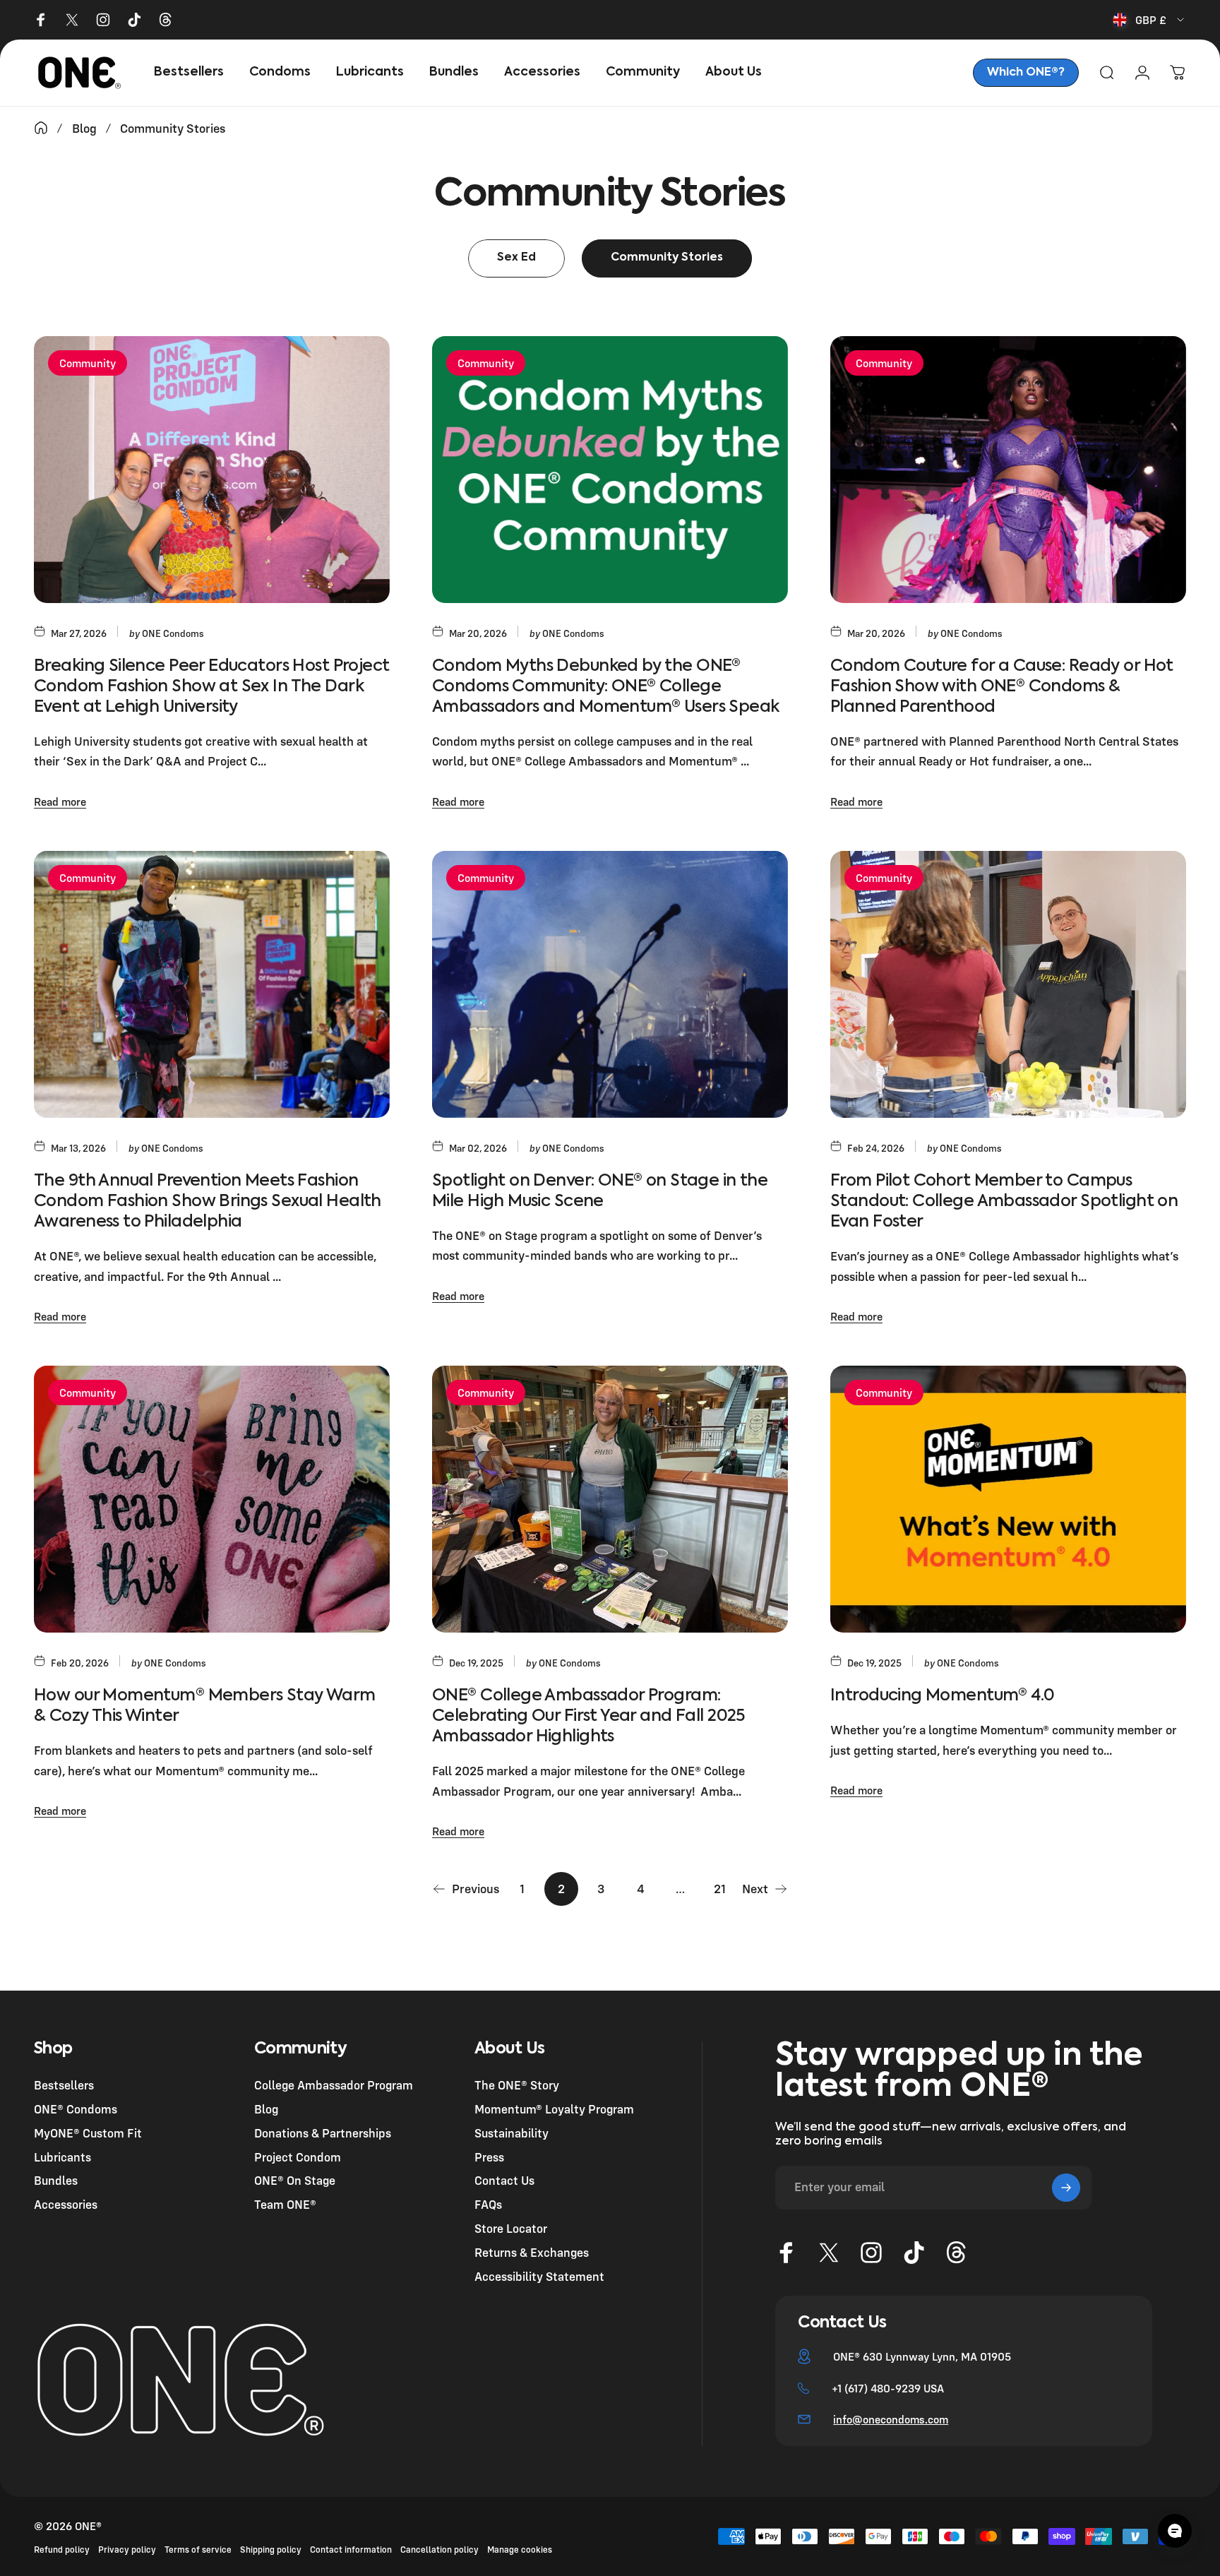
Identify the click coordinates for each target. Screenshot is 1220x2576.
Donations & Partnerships (323, 2133)
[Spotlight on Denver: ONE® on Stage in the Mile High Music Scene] (610, 984)
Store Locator (511, 2228)
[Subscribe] (1066, 2188)
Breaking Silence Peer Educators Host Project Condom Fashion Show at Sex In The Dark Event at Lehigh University (211, 687)
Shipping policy (271, 2550)
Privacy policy (127, 2550)
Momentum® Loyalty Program (554, 2109)
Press (489, 2157)
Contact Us (504, 2181)
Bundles (56, 2181)
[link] (1026, 73)
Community (88, 363)
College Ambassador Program (334, 2085)
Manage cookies (520, 2550)
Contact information (351, 2550)
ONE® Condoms (76, 2109)
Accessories (66, 2204)
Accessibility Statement (539, 2276)
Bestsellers (64, 2085)
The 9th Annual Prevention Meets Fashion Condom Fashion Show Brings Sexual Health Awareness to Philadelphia (208, 1201)
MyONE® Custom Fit (88, 2133)
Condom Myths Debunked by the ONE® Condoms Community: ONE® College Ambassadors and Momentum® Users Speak (606, 687)
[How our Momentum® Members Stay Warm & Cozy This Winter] (212, 1499)
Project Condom (298, 2157)
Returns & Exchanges (532, 2252)
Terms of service (198, 2550)
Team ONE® (285, 2204)
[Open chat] (1175, 2531)
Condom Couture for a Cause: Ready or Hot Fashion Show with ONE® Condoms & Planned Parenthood (1002, 687)
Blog (266, 2109)
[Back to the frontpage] (41, 128)
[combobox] (1149, 20)
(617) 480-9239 (883, 2388)
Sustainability (512, 2133)
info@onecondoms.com (891, 2419)
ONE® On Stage (295, 2181)
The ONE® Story (517, 2085)
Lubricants (62, 2157)
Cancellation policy (439, 2550)
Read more (60, 801)
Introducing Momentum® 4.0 (942, 1696)
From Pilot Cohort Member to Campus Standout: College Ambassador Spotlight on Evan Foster (1004, 1201)
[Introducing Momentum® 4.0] (1008, 1499)
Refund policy (62, 2550)
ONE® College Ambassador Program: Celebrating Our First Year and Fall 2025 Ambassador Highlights (588, 1716)
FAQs (488, 2204)
